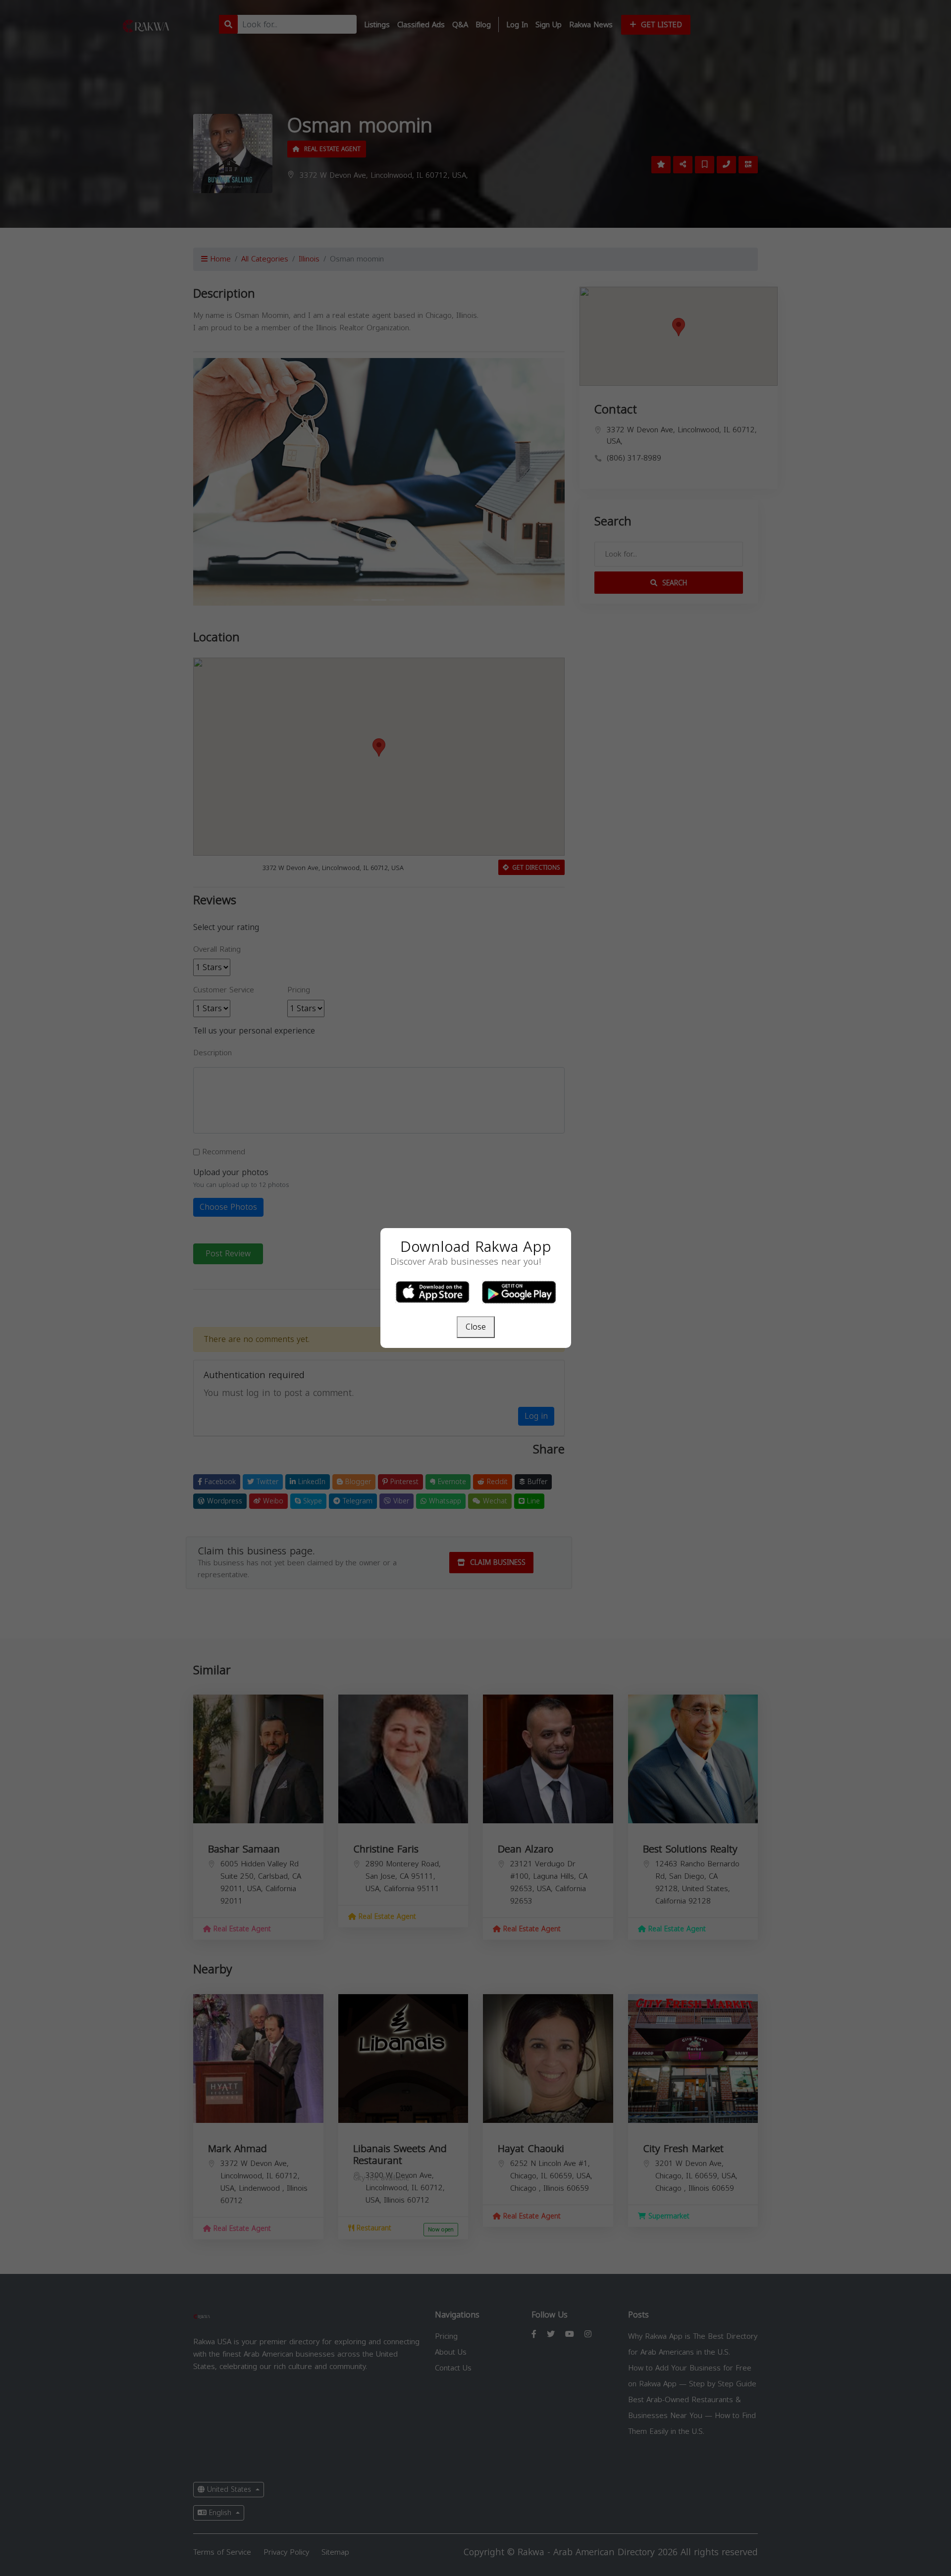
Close (476, 1327)
